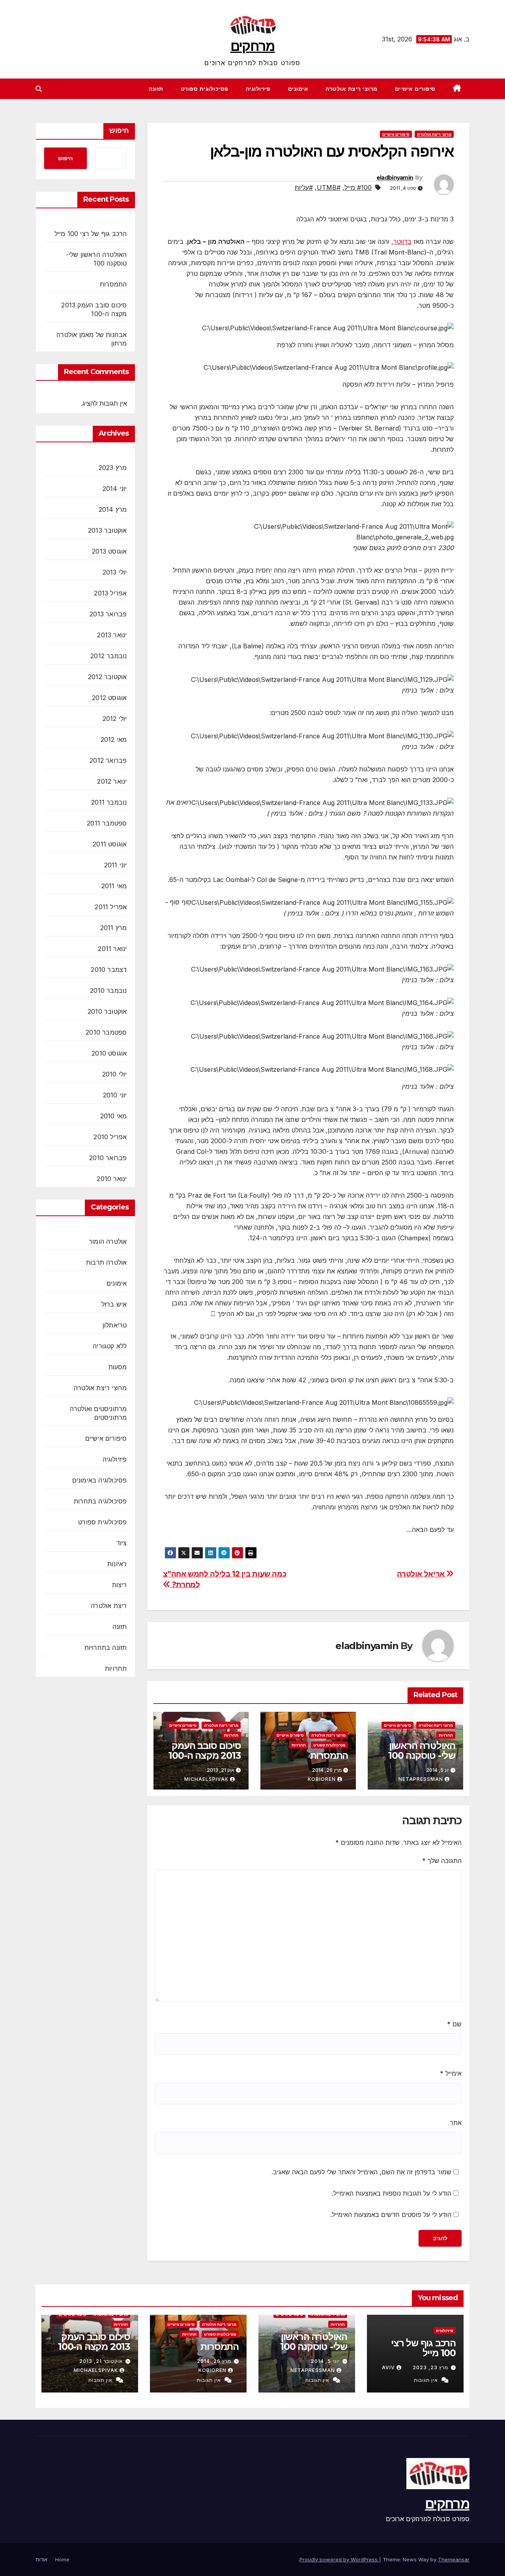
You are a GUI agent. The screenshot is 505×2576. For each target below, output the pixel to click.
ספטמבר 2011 (107, 823)
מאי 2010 (114, 1116)
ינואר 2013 (112, 635)
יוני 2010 (115, 1095)
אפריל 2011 (111, 907)
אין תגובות (426, 2380)
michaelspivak (206, 1779)
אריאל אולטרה (422, 1574)
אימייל (451, 2073)
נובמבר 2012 (108, 656)
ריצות (120, 1585)
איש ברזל (114, 1304)
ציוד (122, 1543)
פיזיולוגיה (258, 89)
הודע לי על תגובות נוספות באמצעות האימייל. (392, 2193)
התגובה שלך (442, 1861)
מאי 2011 (114, 886)
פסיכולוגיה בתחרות (100, 1501)
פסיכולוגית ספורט (205, 89)
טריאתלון (115, 1325)
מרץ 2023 (113, 468)
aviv (388, 2367)
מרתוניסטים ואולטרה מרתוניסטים (98, 1413)
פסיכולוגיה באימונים (100, 1480)
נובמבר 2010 (108, 990)
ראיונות (117, 1564)
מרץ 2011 (114, 928)
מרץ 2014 (113, 509)
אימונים (298, 89)
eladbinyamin (395, 178)
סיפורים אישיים (415, 89)
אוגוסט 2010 (109, 1053)
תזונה (156, 89)
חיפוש (119, 131)
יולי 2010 (115, 1074)
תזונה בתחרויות (106, 1647)
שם (454, 2024)
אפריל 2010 (110, 1137)
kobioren (322, 1779)
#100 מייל (358, 187)
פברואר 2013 (108, 614)
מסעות (118, 1367)
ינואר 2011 (112, 949)
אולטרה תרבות (106, 1262)
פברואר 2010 (108, 1158)
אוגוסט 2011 (110, 844)
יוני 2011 (116, 865)
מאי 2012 (114, 739)
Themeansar (454, 2559)
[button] (39, 89)
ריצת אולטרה (109, 1606)
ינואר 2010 (112, 1179)
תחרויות (446, 1735)
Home (62, 2559)
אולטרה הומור (108, 1241)
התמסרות (329, 1755)
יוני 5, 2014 (325, 2361)
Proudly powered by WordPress (339, 2559)
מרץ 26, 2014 (214, 2361)
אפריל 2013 (110, 593)
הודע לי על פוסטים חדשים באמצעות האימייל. (391, 2215)
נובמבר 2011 (109, 802)
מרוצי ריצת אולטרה (352, 89)
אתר (456, 2123)
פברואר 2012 (108, 760)
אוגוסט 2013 (109, 551)
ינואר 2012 (112, 781)
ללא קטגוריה (110, 1346)
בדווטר (402, 241)
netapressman (421, 1779)
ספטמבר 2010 (106, 1032)
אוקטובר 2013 (107, 530)
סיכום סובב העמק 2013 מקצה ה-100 (205, 1750)
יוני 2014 (115, 489)
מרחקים (253, 46)
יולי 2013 (115, 572)
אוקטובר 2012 (107, 677)
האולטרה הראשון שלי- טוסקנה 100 (422, 1750)
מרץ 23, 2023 (430, 2367)
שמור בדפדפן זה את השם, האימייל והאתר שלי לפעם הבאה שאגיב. (361, 2172)
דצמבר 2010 (109, 970)
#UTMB (329, 187)
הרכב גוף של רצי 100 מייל (91, 234)
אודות (41, 2559)
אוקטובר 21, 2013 (101, 2361)
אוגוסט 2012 (109, 698)
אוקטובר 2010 (107, 1011)
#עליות (304, 187)
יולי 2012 (115, 719)
